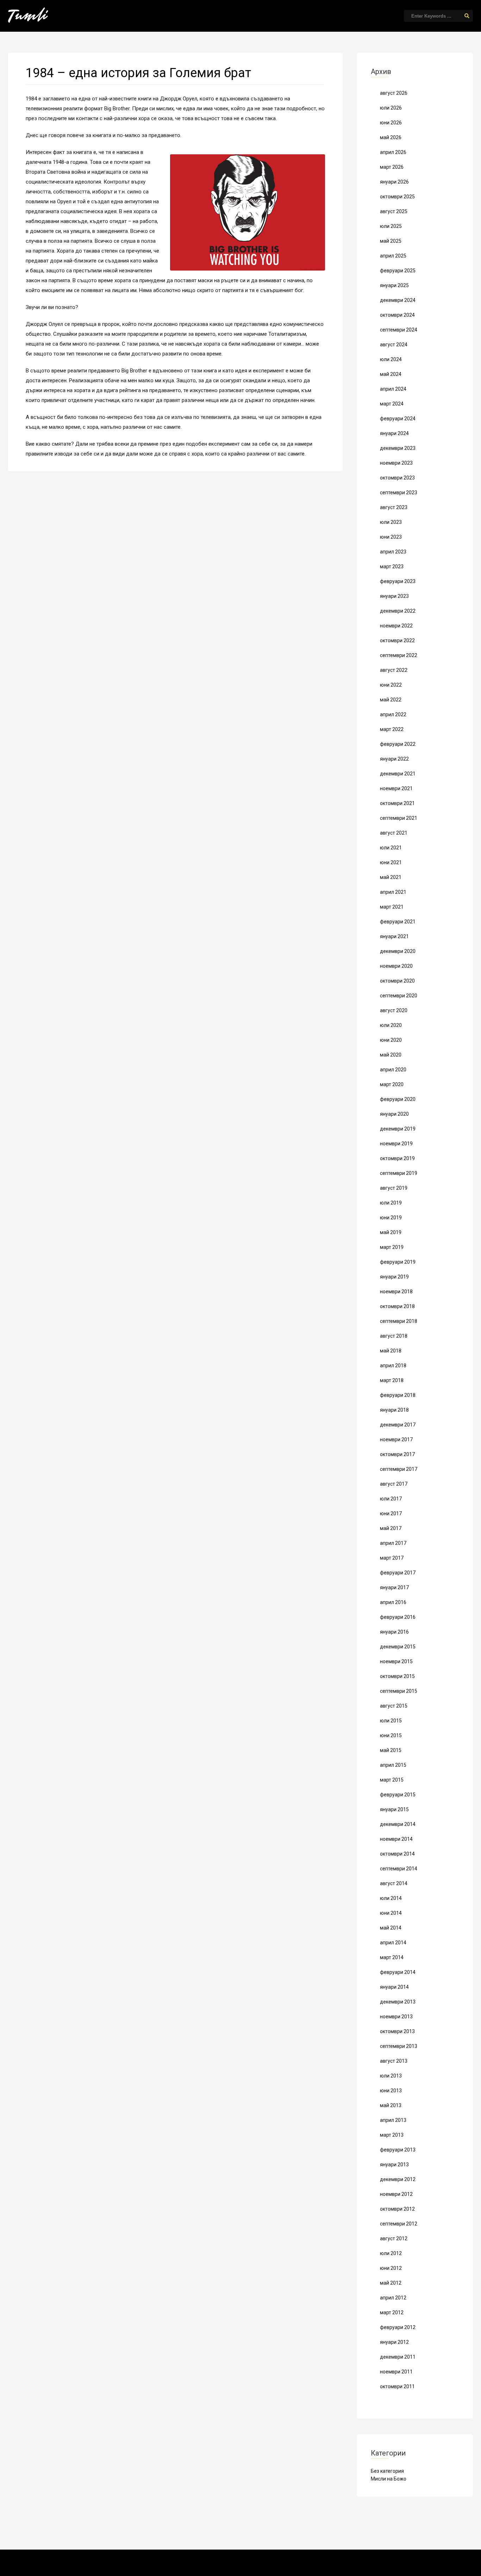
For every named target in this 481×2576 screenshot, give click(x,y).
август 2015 (394, 1706)
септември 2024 (399, 330)
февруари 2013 (398, 2150)
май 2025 (391, 241)
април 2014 (393, 1943)
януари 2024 (394, 433)
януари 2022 (394, 759)
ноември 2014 (396, 1839)
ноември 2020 (396, 966)
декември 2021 (398, 774)
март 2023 (392, 566)
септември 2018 (399, 1321)
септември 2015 (399, 1691)
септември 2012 (399, 2224)
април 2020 (393, 1070)
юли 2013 (391, 2076)
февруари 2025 (398, 271)
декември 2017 (398, 1425)
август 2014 (394, 1883)
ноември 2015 (396, 1661)
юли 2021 (391, 848)
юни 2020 (391, 1040)
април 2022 (393, 714)
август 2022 (394, 670)
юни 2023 (391, 537)
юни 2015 (391, 1735)
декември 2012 (398, 2179)
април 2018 (393, 1366)
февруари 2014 (398, 1972)
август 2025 (394, 211)
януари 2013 (394, 2165)
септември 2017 (399, 1469)
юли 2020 (391, 1025)
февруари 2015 (398, 1795)
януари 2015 (394, 1809)
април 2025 (393, 256)
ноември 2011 (396, 2372)
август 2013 (394, 2061)
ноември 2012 (396, 2194)
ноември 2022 (396, 626)
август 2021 (394, 833)
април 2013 (393, 2120)
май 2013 (391, 2105)
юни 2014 (391, 1913)
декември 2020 (398, 951)
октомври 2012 (397, 2209)
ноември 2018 (396, 1292)
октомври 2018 (397, 1306)
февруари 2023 (398, 581)
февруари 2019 (398, 1262)
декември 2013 (398, 2002)
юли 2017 (391, 1499)
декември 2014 (398, 1824)
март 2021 (392, 907)
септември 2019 (399, 1173)
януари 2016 (394, 1632)
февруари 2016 (398, 1617)
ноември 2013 (396, 2017)
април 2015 (393, 1765)
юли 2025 (391, 226)
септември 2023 (399, 493)
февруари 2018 (398, 1395)
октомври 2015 (397, 1676)
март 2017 (392, 1558)
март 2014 (392, 1957)
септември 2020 (399, 996)
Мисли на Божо (389, 2479)
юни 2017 (391, 1513)
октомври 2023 (397, 478)
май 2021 (391, 877)
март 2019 (392, 1247)
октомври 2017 (397, 1454)
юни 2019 (391, 1218)
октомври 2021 (397, 803)
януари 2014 (394, 1987)
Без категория (387, 2471)
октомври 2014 (397, 1854)
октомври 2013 (397, 2031)
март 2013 (392, 2135)
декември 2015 (398, 1647)
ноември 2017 (396, 1439)
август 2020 (394, 1010)
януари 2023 (394, 596)
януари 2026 (394, 182)
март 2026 (392, 167)
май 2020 (391, 1055)
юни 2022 (391, 685)
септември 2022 (399, 655)
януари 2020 (394, 1114)
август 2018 (394, 1336)
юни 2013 (391, 2091)
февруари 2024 (398, 419)
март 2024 (392, 404)
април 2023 (393, 552)
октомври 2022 (397, 640)
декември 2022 (398, 611)
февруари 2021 (398, 922)
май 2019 (391, 1232)
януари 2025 (394, 285)
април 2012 (393, 2298)
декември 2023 (398, 448)
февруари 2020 (398, 1099)
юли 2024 (391, 359)
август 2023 (394, 507)
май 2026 (391, 137)
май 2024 (391, 374)
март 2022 (392, 729)
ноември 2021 (396, 788)
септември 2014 (399, 1869)
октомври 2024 (397, 315)
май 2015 (391, 1750)
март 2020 (392, 1084)
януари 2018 (394, 1410)
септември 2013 (399, 2046)
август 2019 (394, 1188)
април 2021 (393, 892)
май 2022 (391, 700)
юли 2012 (391, 2253)
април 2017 (393, 1543)
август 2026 (394, 93)
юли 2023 (391, 522)
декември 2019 (398, 1129)
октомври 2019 (397, 1158)
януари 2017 (394, 1587)
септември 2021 (399, 818)
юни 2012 (391, 2268)
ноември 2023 (396, 463)
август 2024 (394, 345)
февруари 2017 (398, 1573)
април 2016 (393, 1602)
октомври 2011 (397, 2386)
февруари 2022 (398, 744)
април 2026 (393, 152)
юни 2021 (391, 862)
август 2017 (394, 1484)
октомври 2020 (397, 981)
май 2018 (391, 1351)
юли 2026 (391, 108)
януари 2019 (394, 1277)
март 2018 (392, 1380)
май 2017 (391, 1528)
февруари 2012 (398, 2327)
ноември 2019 (396, 1144)
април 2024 (393, 389)
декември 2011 (398, 2357)
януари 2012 (394, 2342)
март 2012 (392, 2312)
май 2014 (391, 1928)
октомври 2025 (397, 197)
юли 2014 (391, 1898)
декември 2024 (398, 300)
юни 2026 (391, 123)
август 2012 (394, 2238)
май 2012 (391, 2283)
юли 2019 (391, 1203)
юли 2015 (391, 1721)
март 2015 (392, 1780)
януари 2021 (394, 936)
